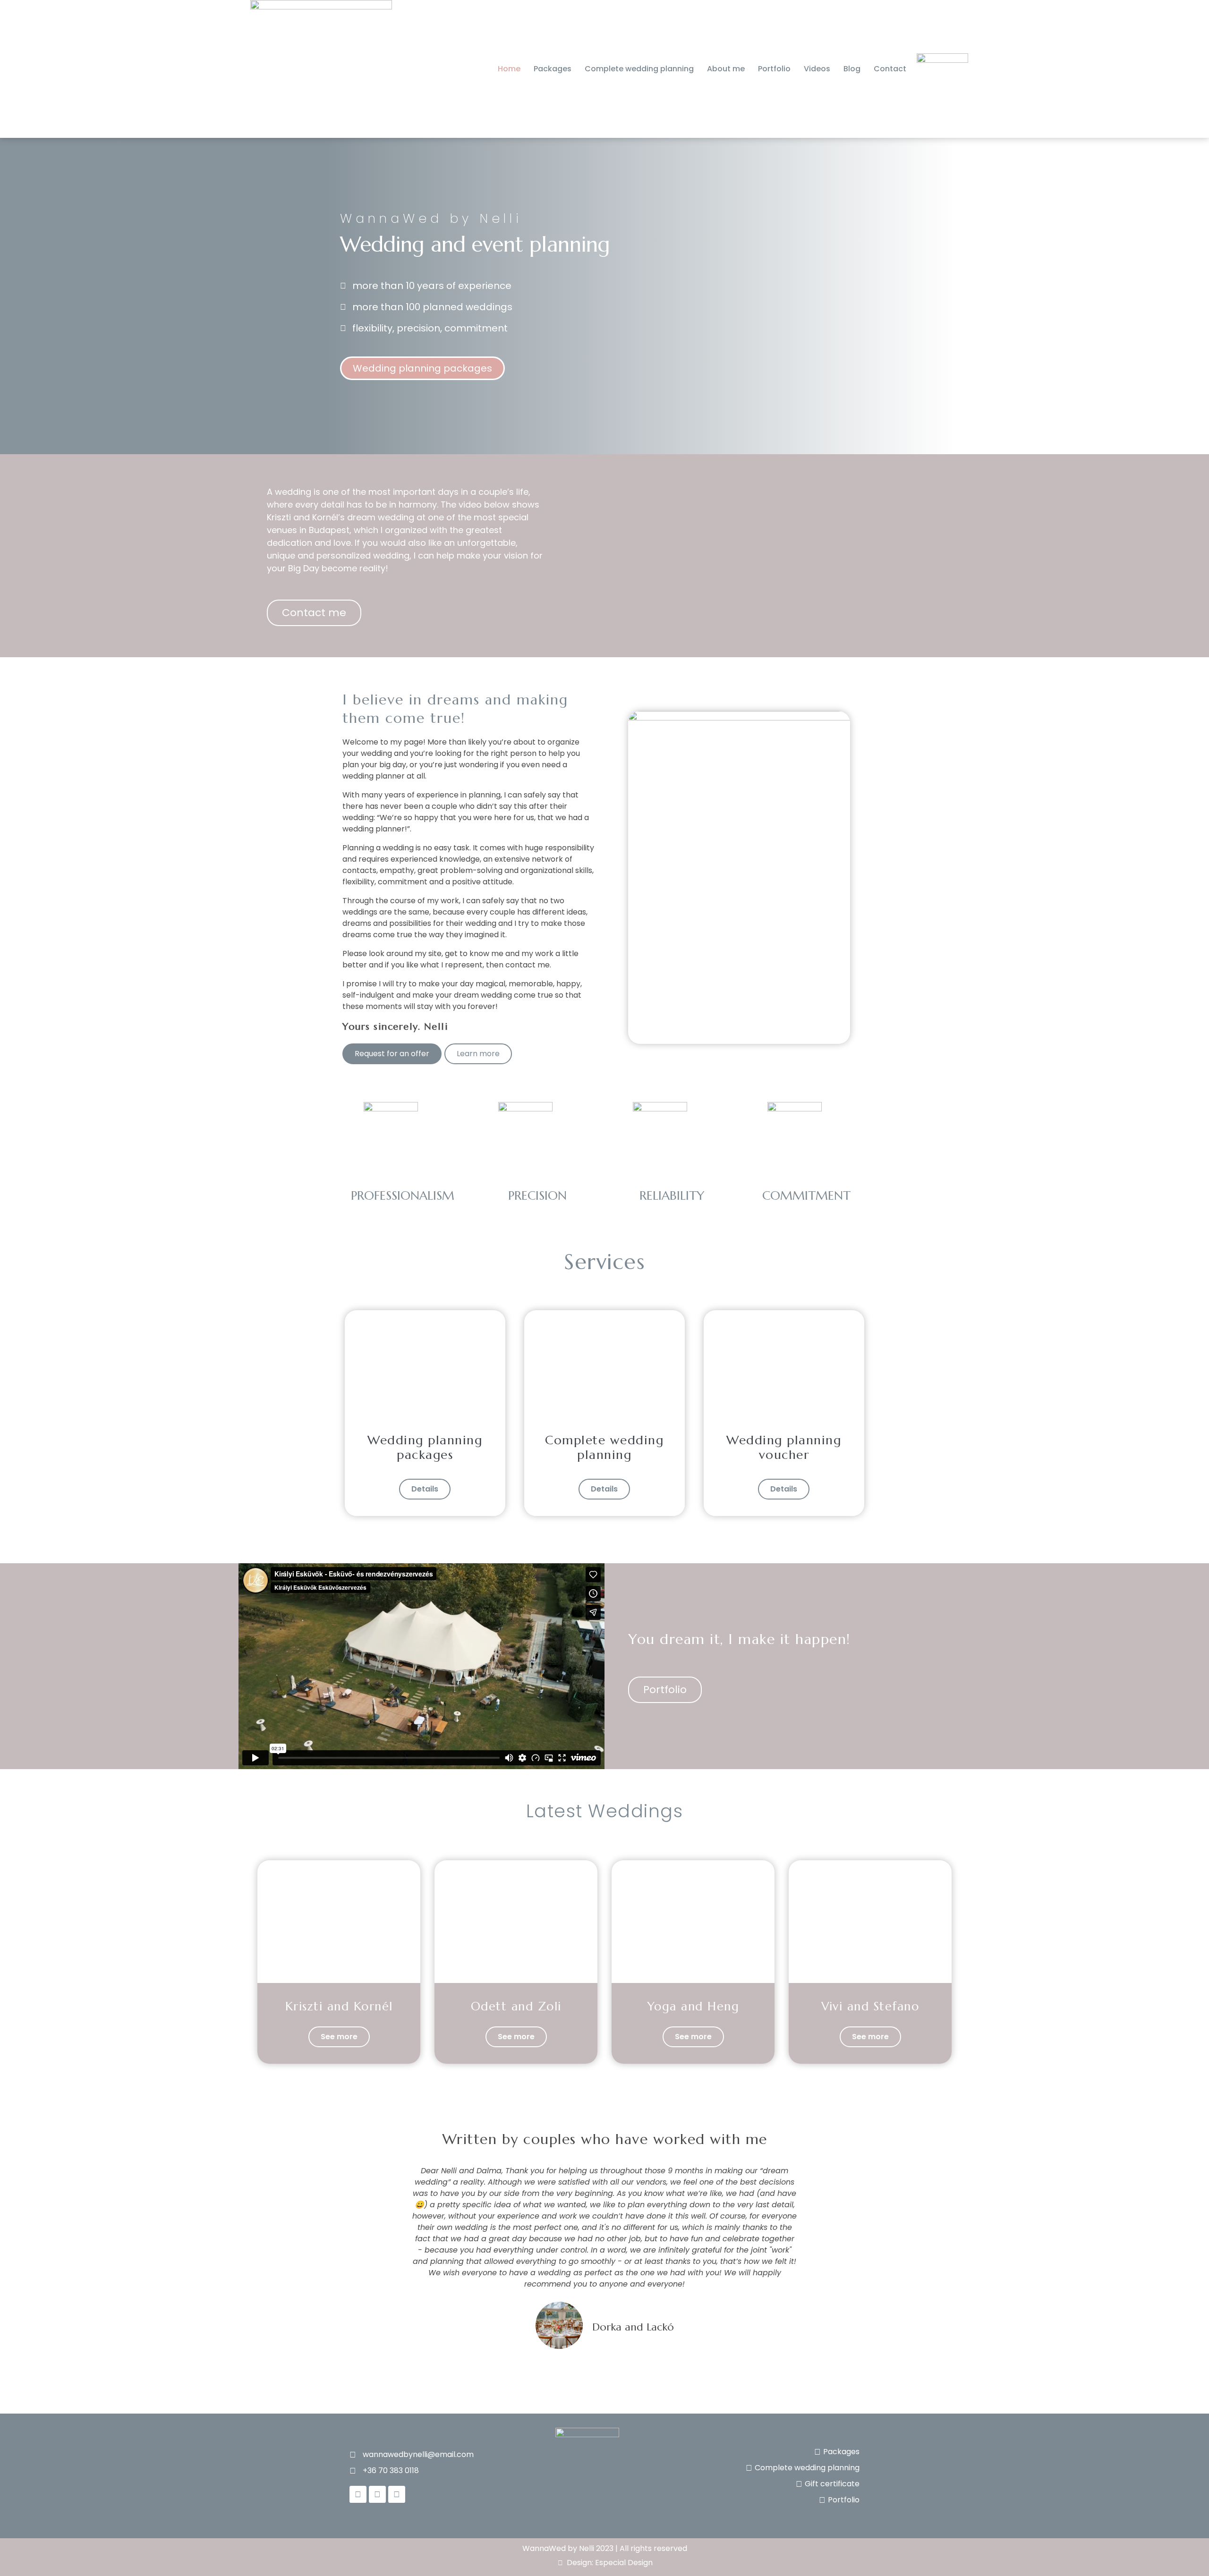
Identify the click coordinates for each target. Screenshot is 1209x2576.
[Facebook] (358, 2494)
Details (425, 1489)
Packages (553, 69)
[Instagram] (377, 2494)
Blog (852, 69)
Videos (817, 69)
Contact (890, 69)
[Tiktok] (397, 2494)
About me (726, 69)
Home (509, 69)
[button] (349, 2259)
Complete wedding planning (639, 69)
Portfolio (774, 69)
